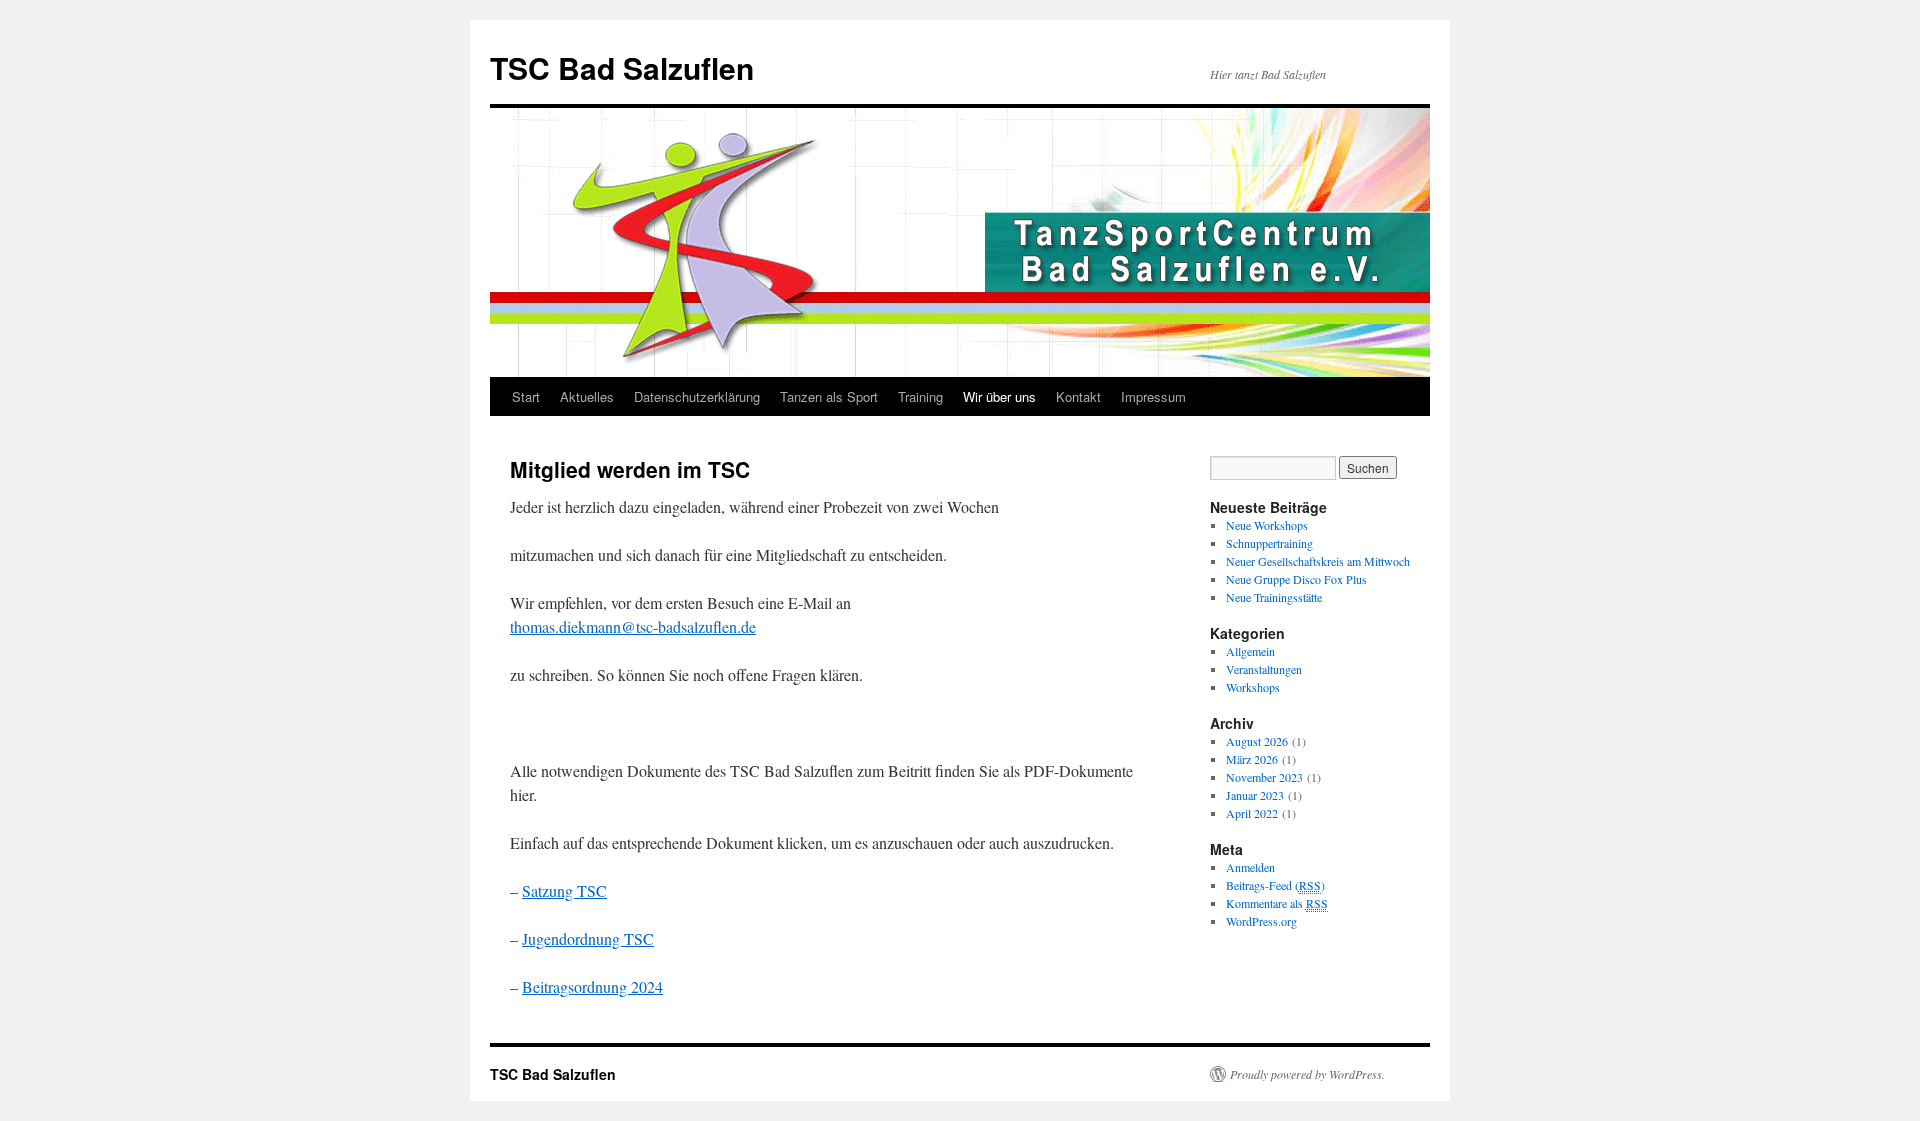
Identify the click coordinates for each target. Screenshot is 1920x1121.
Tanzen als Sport (829, 396)
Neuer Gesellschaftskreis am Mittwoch (1318, 561)
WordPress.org (1261, 921)
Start (526, 396)
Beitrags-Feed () (1275, 885)
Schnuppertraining (1269, 543)
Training (920, 396)
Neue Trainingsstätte (1274, 597)
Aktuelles (587, 396)
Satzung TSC (564, 890)
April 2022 (1252, 813)
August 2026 (1257, 741)
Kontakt (1078, 396)
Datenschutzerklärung (697, 396)
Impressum (1153, 396)
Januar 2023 (1255, 795)
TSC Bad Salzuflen (622, 67)
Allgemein (1250, 651)
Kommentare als (1277, 903)
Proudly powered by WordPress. (1307, 1074)
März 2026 (1252, 759)
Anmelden (1250, 867)
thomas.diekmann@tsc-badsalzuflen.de (633, 626)
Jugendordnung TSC (588, 938)
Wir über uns (999, 396)
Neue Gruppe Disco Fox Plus (1296, 579)
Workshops (1253, 687)
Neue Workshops (1267, 525)
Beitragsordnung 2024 (592, 986)
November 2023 (1264, 777)
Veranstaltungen (1264, 669)
